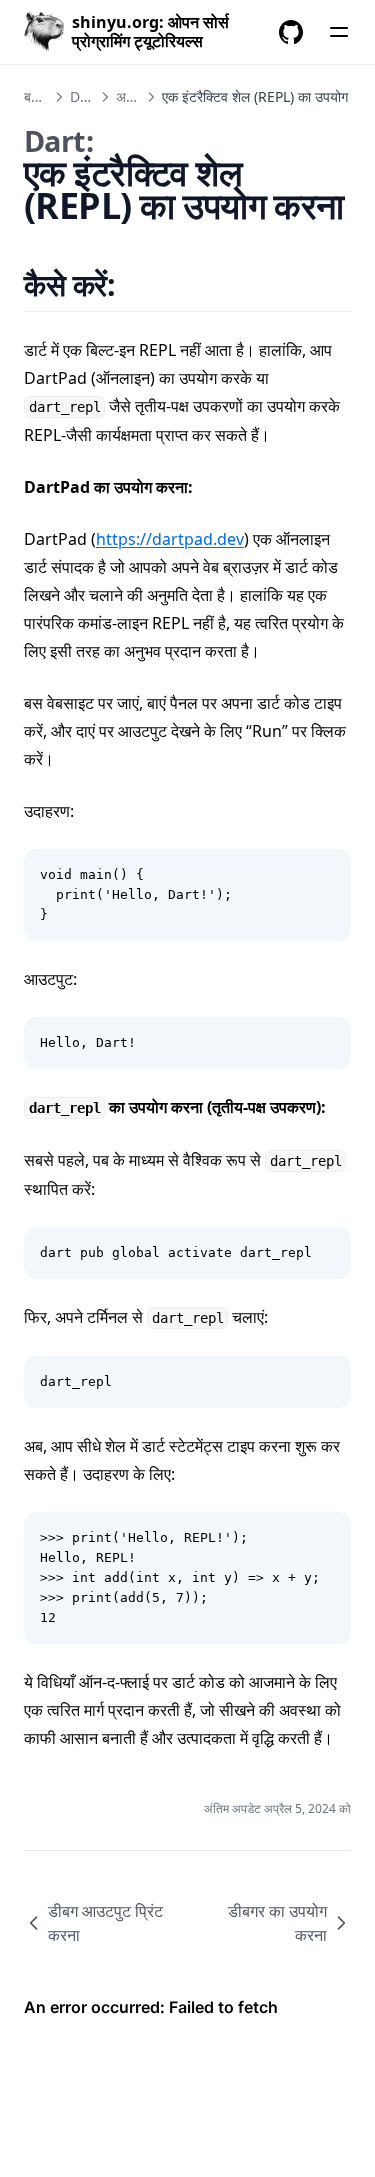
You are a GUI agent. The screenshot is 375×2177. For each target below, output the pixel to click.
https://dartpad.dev (170, 539)
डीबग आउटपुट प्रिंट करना (105, 1923)
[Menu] (339, 32)
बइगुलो (40, 96)
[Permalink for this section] (140, 284)
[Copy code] (325, 875)
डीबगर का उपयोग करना (277, 1923)
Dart (84, 96)
